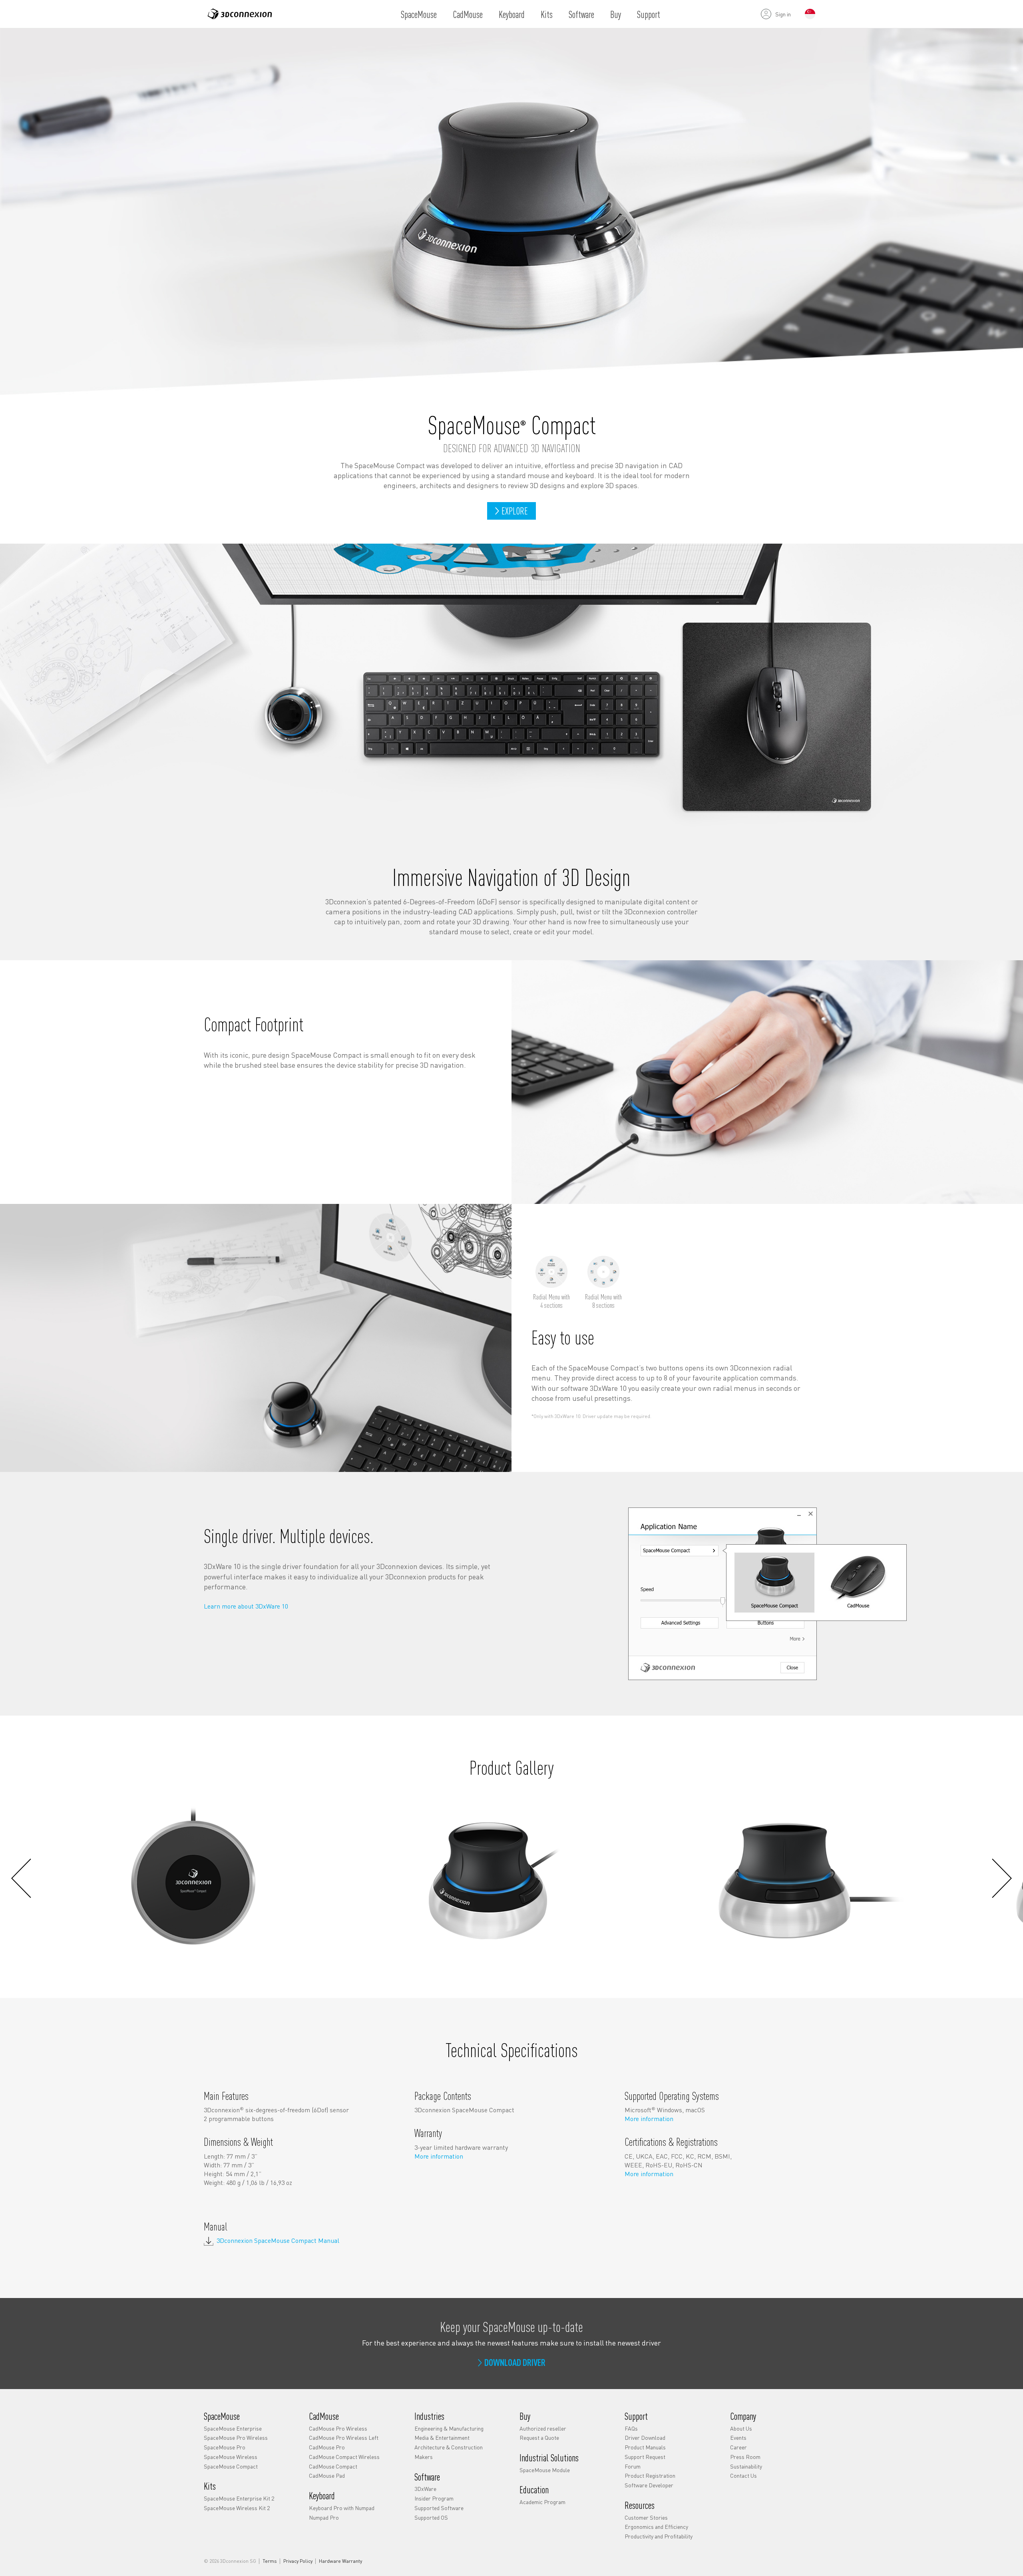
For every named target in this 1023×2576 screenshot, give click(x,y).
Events (738, 2437)
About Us (741, 2428)
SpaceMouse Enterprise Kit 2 (239, 2498)
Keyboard (512, 14)
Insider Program (434, 2498)
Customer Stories (646, 2517)
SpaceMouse (419, 14)
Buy (616, 14)
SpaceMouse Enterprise (233, 2428)
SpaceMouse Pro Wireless (236, 2437)
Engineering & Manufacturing (449, 2428)
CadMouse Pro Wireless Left (344, 2437)
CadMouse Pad (327, 2475)
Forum (633, 2466)
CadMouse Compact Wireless (344, 2457)
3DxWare (425, 2489)
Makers (424, 2457)
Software (581, 14)
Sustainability (746, 2466)
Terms (270, 2561)
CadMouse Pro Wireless (338, 2428)
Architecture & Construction (449, 2447)
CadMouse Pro (327, 2447)
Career (738, 2447)
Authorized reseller (543, 2428)
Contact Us (743, 2475)
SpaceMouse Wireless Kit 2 (237, 2508)
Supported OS (431, 2517)
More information (439, 2156)
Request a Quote (539, 2437)
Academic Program (542, 2502)
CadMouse (468, 14)
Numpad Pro (324, 2517)
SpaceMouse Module (545, 2469)
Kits (547, 14)
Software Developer (649, 2485)
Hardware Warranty (340, 2561)
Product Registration (650, 2475)
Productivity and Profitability (659, 2536)
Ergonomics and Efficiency (656, 2526)
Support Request (645, 2457)
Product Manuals (645, 2447)
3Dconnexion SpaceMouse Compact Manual (278, 2241)
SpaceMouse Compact (231, 2466)
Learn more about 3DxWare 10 (246, 1606)
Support (649, 14)
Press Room (745, 2457)
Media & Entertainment (442, 2437)
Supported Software (439, 2508)
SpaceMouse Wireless (231, 2457)
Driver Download (645, 2437)
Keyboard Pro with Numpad (342, 2508)
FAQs (631, 2428)
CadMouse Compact (333, 2466)
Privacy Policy (298, 2561)
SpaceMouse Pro (225, 2447)
